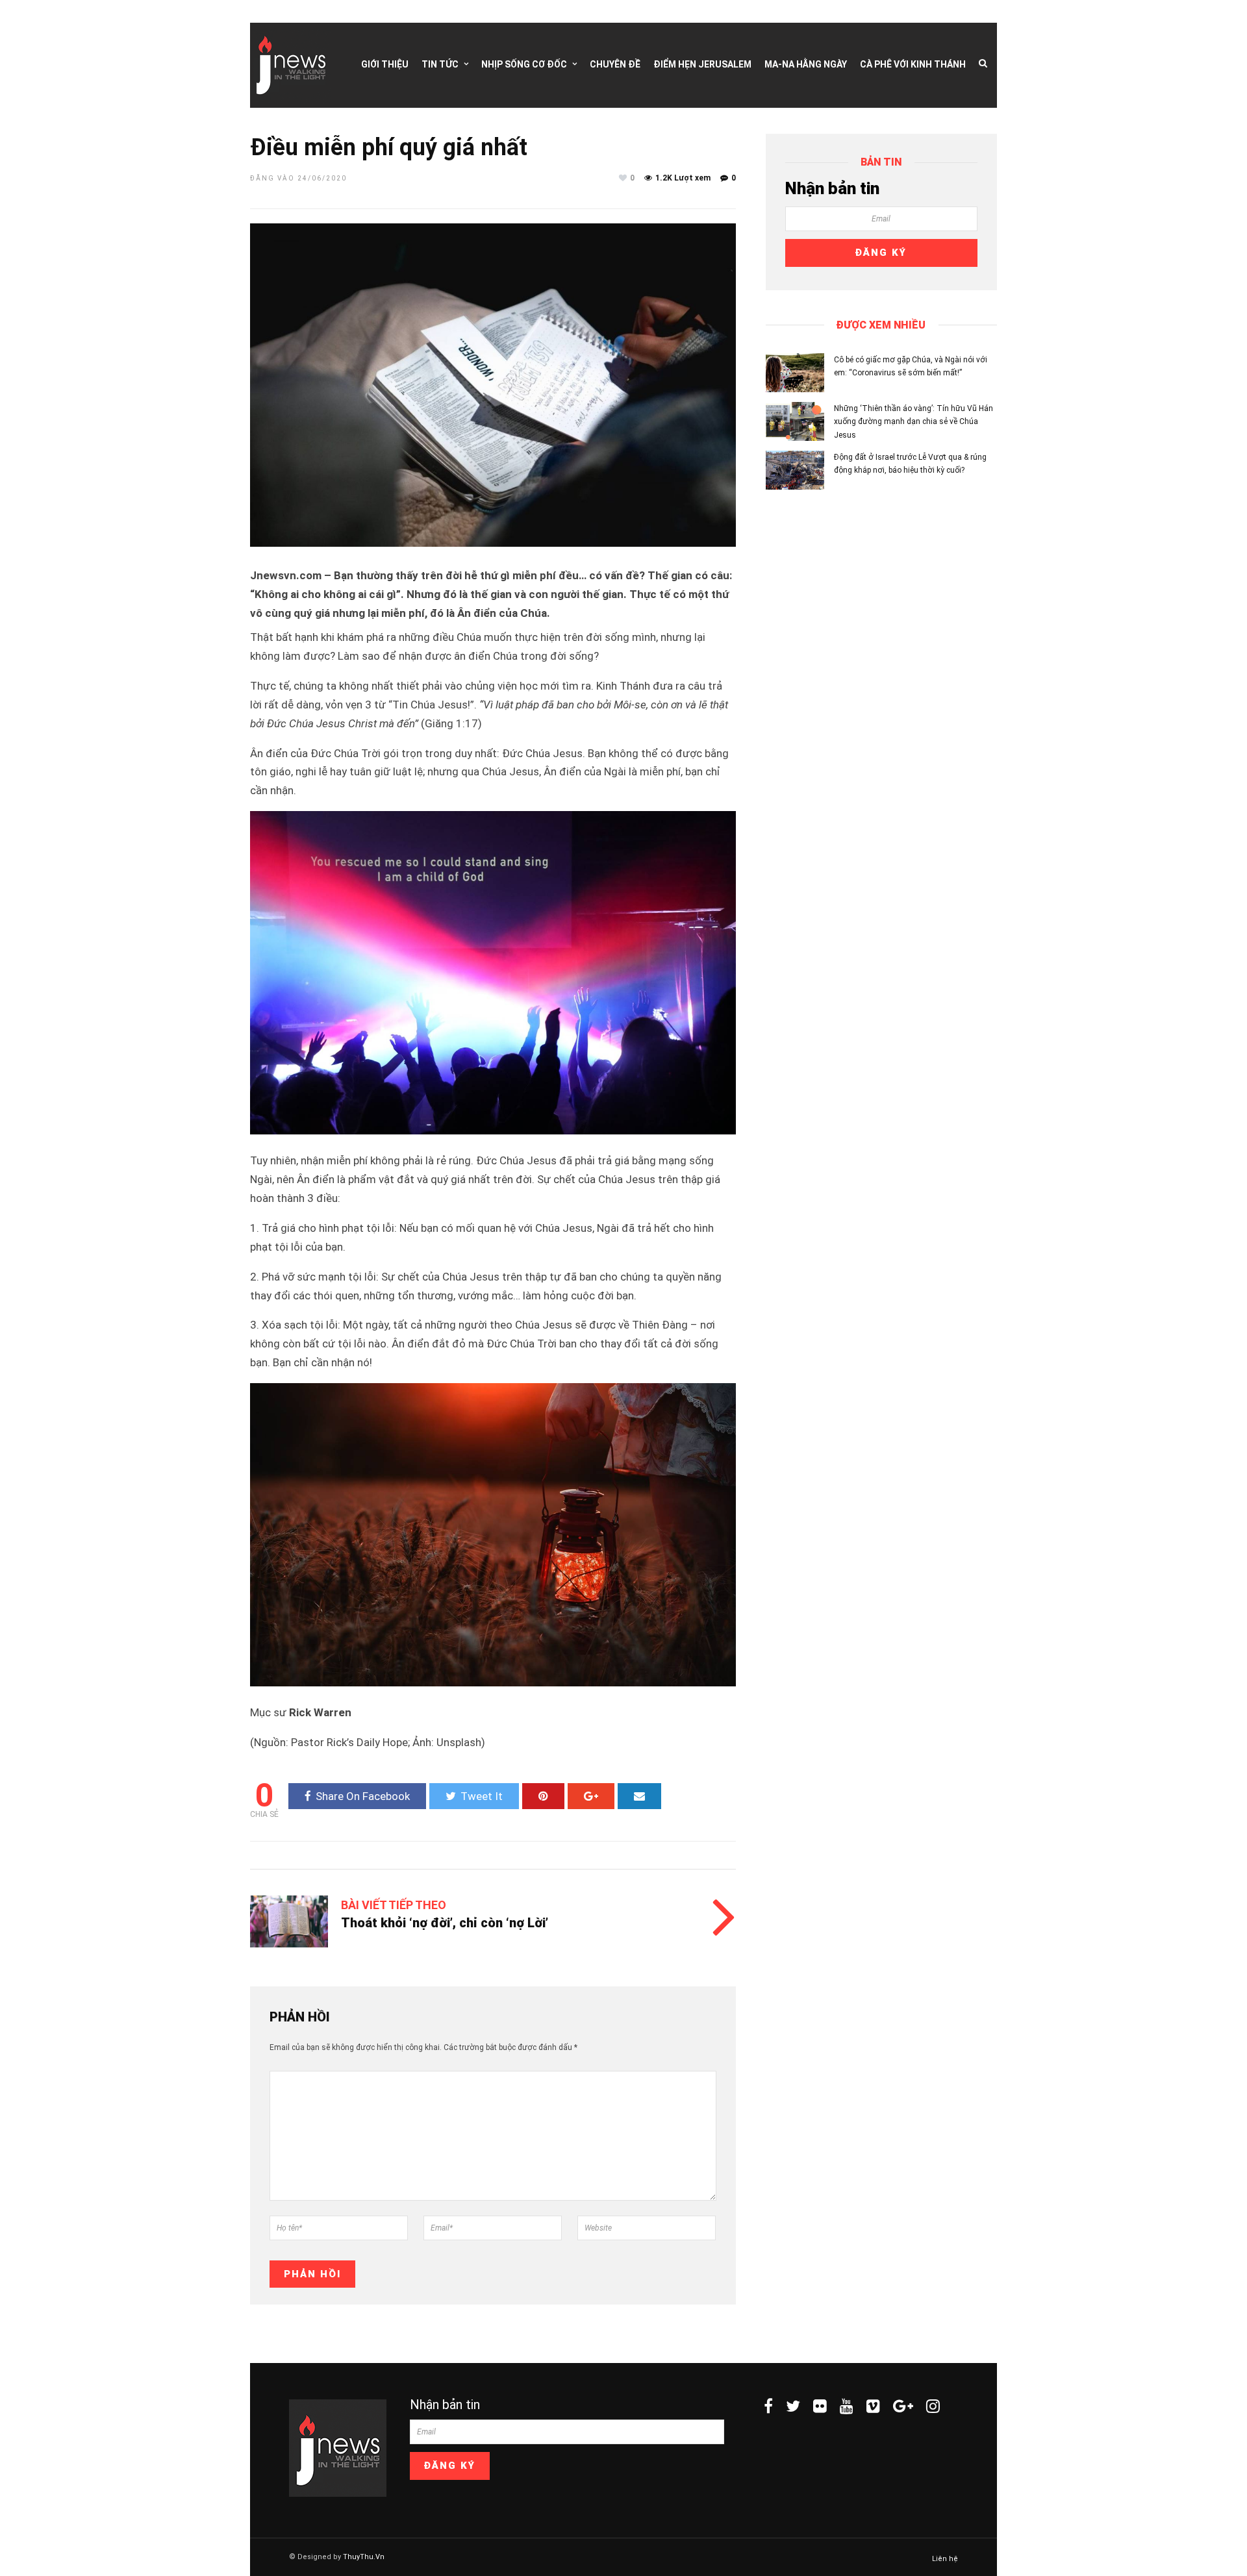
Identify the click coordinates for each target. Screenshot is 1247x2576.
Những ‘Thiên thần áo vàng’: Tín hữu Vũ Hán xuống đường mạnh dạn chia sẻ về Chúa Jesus (913, 422)
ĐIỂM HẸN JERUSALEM (702, 64)
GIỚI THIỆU (385, 64)
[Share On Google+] (591, 1796)
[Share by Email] (639, 1796)
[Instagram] (933, 2406)
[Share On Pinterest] (543, 1796)
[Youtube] (847, 2406)
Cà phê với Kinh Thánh (913, 64)
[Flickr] (820, 2406)
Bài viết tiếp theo (394, 1905)
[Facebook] (768, 2406)
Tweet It (482, 1796)
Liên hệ (945, 2559)
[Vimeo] (873, 2406)
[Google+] (903, 2406)
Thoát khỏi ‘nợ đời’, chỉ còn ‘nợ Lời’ (445, 1923)
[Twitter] (793, 2406)
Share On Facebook (363, 1796)
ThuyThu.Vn (364, 2557)
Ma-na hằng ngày (806, 64)
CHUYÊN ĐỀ (615, 64)
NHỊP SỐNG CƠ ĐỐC (524, 64)
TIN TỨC (440, 64)
